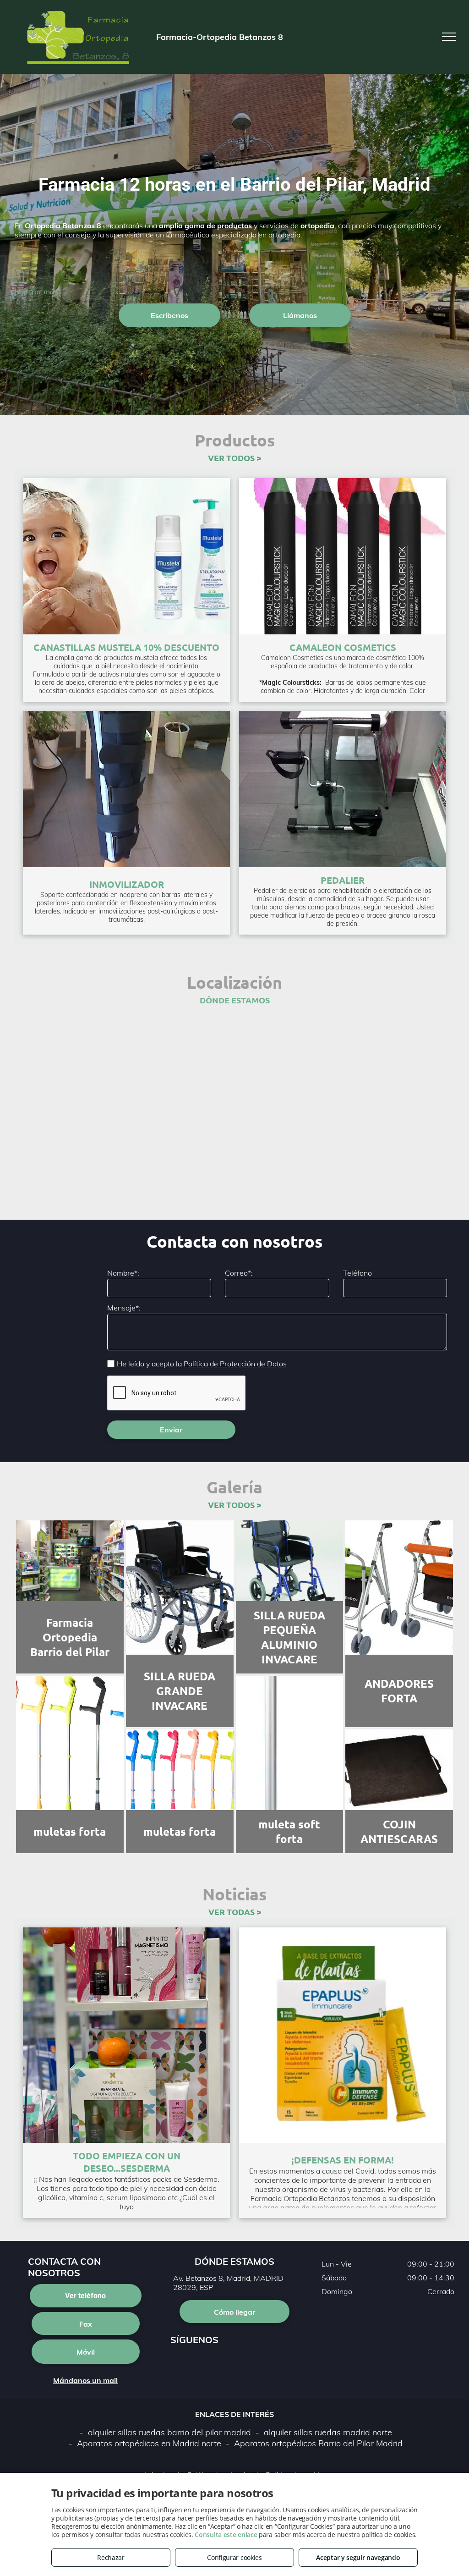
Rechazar (111, 2557)
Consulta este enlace (226, 2535)
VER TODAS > (235, 1912)
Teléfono (357, 1273)
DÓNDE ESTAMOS (235, 1000)
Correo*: (239, 1273)
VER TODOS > (234, 458)
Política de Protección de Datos (235, 1364)
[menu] (449, 37)
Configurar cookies (234, 2557)
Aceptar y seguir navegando (358, 2557)
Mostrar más (36, 292)
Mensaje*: (124, 1308)
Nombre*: (123, 1273)
